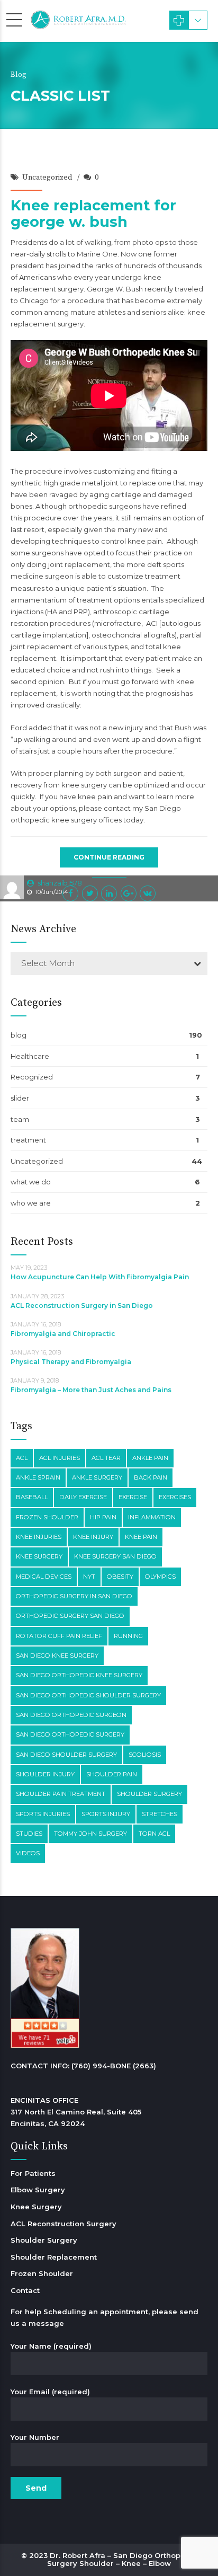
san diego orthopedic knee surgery (79, 1675)
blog (19, 1035)
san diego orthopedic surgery (70, 1734)
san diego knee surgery (57, 1656)
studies (29, 1834)
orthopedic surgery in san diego (74, 1596)
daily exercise (83, 1497)
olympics (160, 1577)
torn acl (154, 1834)
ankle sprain (38, 1477)
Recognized (32, 1077)
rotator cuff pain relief (59, 1636)
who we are (31, 1203)
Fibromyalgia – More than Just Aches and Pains (91, 1390)
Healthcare (30, 1056)
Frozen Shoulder (42, 2273)
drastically (63, 705)
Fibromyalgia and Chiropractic (63, 1334)
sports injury (106, 1814)
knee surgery (39, 1556)
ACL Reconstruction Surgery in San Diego (82, 1305)
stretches (160, 1814)
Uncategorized (47, 178)
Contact (25, 2290)
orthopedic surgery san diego (70, 1616)
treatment (28, 1140)
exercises (175, 1497)
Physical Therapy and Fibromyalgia (71, 1362)
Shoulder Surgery (44, 2240)
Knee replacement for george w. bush (93, 214)
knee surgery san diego (115, 1556)
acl (22, 1458)
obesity (120, 1577)
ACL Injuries (60, 1458)
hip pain (103, 1517)
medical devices (44, 1577)
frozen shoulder (47, 1517)
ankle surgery (97, 1477)
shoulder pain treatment (61, 1794)
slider (20, 1098)
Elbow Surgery (38, 2190)
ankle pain (150, 1458)
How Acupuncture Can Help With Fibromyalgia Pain (100, 1277)
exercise (133, 1497)
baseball (32, 1497)
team (20, 1119)
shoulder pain (112, 1774)
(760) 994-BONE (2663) (114, 2066)
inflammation (152, 1517)
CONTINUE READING (109, 857)
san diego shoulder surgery (66, 1755)
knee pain (141, 1537)
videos (28, 1853)
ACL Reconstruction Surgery (63, 2224)
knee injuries (39, 1537)
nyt (89, 1577)
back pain (151, 1477)
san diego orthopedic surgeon (71, 1715)
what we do (31, 1182)
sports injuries (43, 1814)
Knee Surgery (36, 2207)
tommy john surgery (90, 1834)
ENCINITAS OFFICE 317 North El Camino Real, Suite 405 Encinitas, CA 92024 (76, 2112)
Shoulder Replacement (54, 2257)
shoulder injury (45, 1774)
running (128, 1636)
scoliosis (145, 1755)
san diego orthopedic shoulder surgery (88, 1695)
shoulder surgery (149, 1794)
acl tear (106, 1458)
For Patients (33, 2173)
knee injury (93, 1537)
